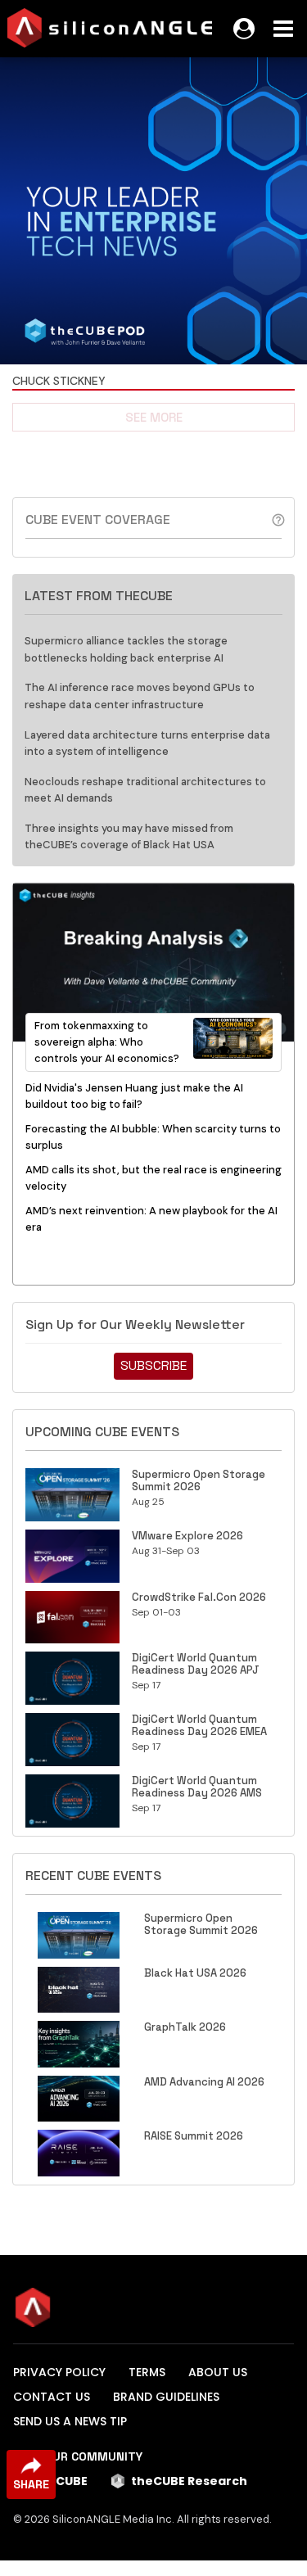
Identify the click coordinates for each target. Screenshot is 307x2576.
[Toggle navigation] (283, 29)
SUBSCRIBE (153, 1365)
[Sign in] (244, 29)
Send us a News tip (70, 2421)
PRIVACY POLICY (59, 2372)
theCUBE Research (189, 2481)
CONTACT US (52, 2397)
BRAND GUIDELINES (166, 2397)
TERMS (147, 2372)
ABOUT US (218, 2372)
